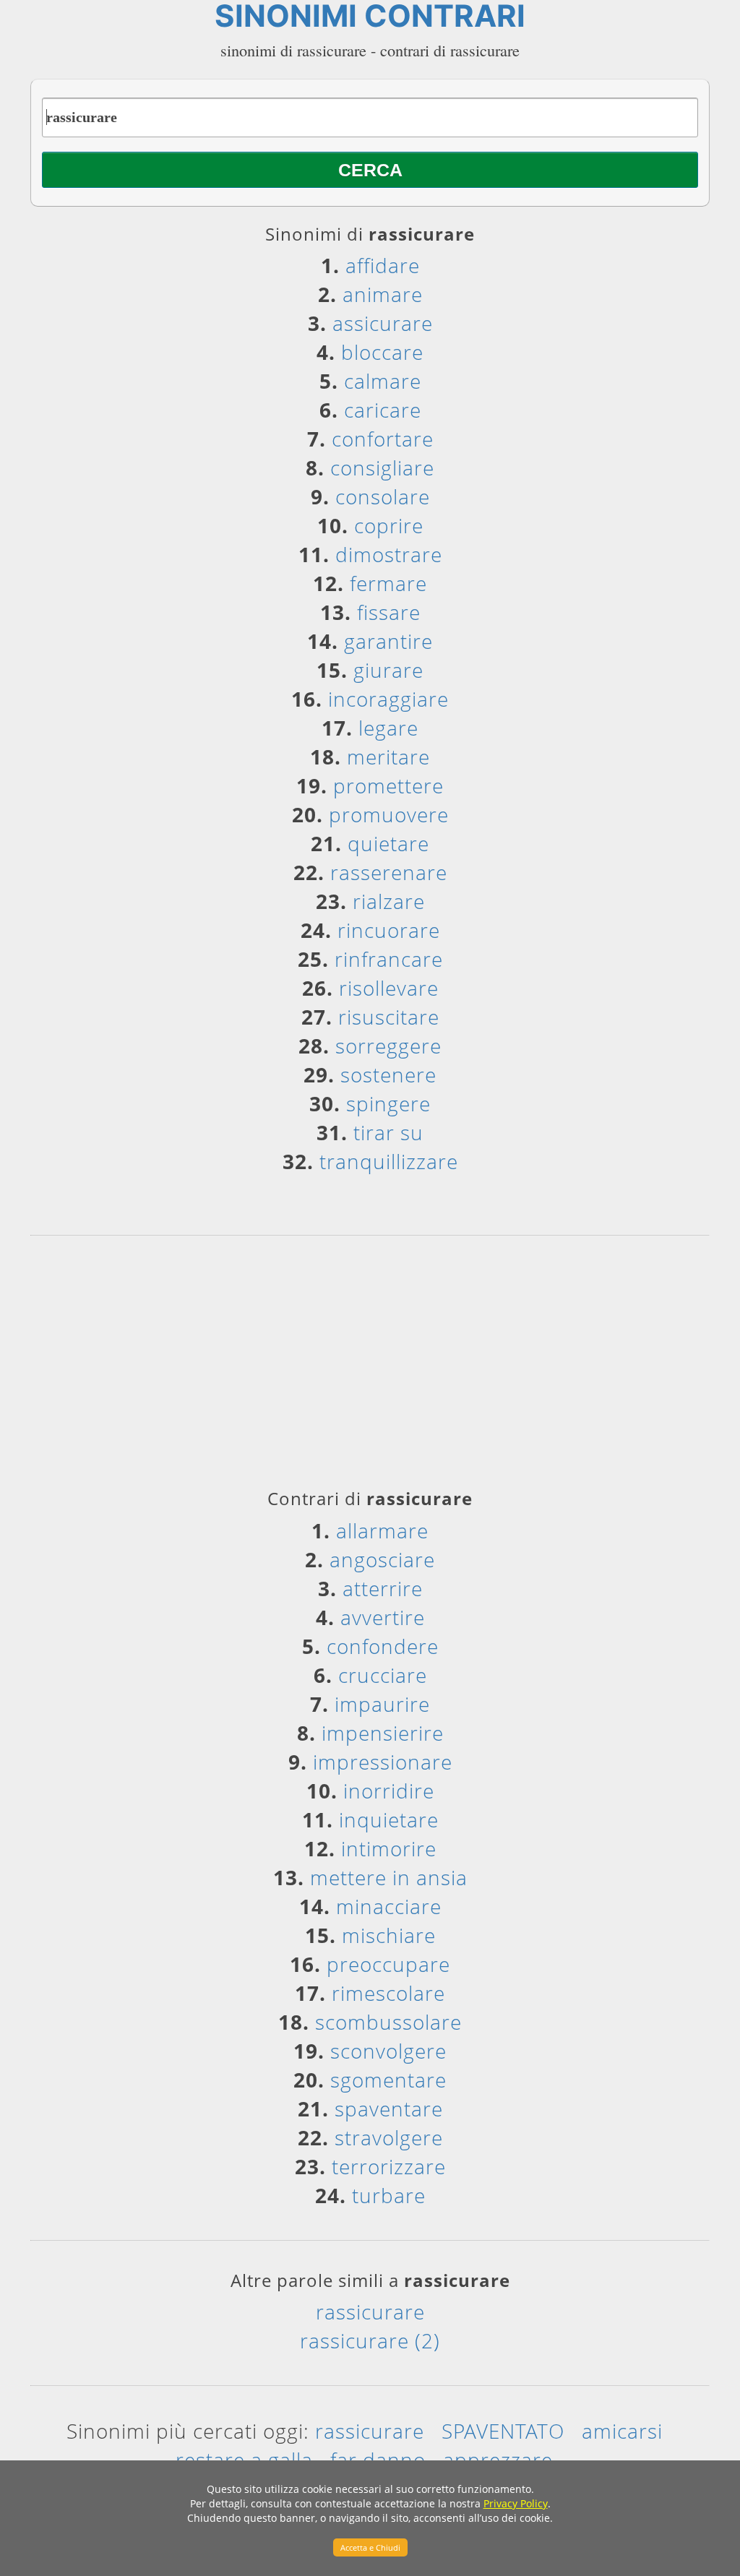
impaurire (382, 1704)
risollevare (389, 988)
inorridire (389, 1791)
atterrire (383, 1588)
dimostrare (389, 554)
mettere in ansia (389, 1877)
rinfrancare (389, 959)
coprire (389, 525)
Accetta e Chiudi (370, 2547)
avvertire (383, 1617)
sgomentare (388, 2080)
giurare (388, 670)
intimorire (389, 1848)
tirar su (388, 1132)
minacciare (389, 1906)
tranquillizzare (389, 1161)
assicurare (383, 323)
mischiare (389, 1935)
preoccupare (388, 1964)
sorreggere (388, 1046)
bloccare (382, 352)
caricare (383, 410)
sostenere (388, 1074)
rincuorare (389, 930)
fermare (388, 583)
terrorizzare (389, 2166)
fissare (389, 612)
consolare (383, 496)
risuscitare (389, 1017)
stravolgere (389, 2137)
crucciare (383, 1675)
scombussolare (388, 2022)
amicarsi (622, 2431)
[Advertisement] (370, 1367)
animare (383, 294)
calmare (383, 381)
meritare (388, 757)
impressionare (383, 1762)
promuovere (389, 814)
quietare (388, 843)
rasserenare (389, 872)
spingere (388, 1103)
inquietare (389, 1819)
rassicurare (370, 2312)
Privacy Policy (516, 2503)
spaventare (389, 2108)
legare (388, 728)
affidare (383, 265)
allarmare (382, 1530)
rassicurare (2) (370, 2340)
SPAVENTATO (503, 2431)
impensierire (383, 1733)
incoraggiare (388, 699)
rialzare (389, 901)
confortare (383, 439)
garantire (388, 641)
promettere (388, 785)
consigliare (382, 468)
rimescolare (388, 1993)
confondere (383, 1646)
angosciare (382, 1559)
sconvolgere (388, 2051)
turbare (389, 2195)
